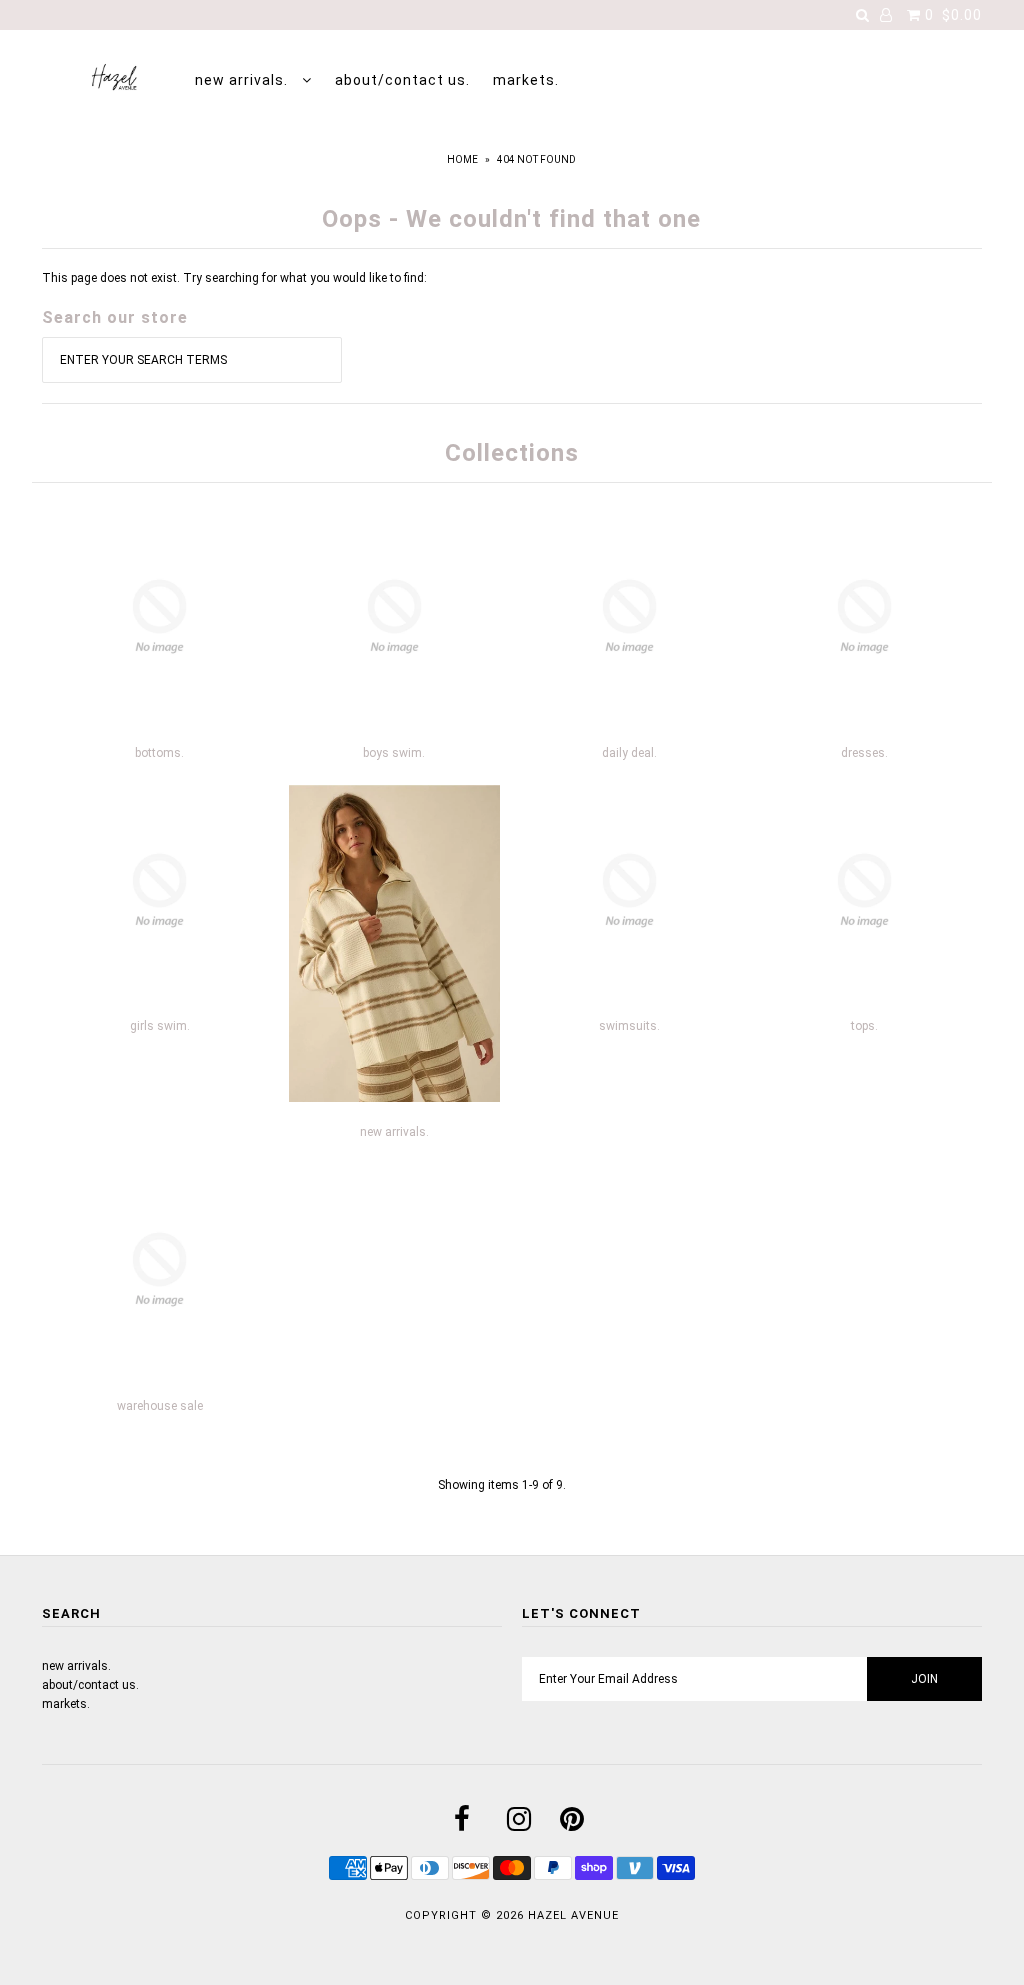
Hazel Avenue (573, 1915)
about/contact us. (402, 80)
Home (462, 159)
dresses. (864, 753)
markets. (526, 80)
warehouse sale (160, 1406)
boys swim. (394, 753)
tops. (864, 1026)
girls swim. (160, 1026)
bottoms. (159, 753)
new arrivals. (243, 80)
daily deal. (629, 753)
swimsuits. (629, 1026)
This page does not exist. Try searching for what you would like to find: (234, 278)
